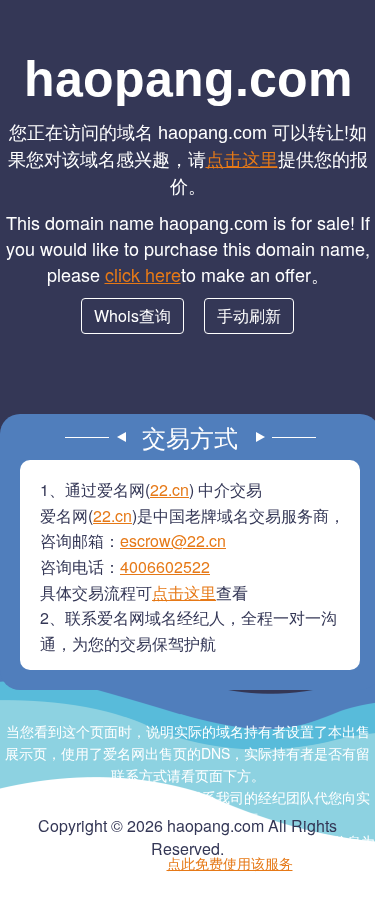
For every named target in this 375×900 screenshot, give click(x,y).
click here (143, 274)
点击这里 (242, 158)
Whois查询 (132, 315)
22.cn (169, 489)
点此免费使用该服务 (230, 863)
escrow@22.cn (173, 540)
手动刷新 (249, 315)
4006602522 (165, 566)
